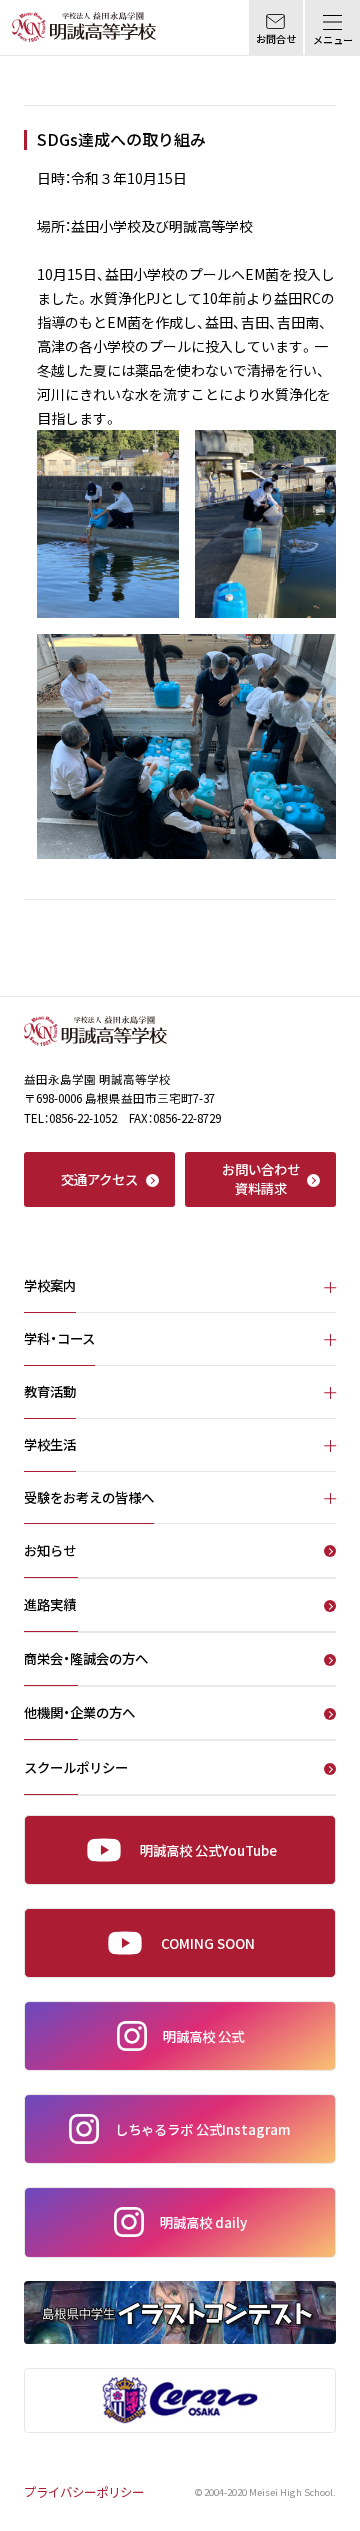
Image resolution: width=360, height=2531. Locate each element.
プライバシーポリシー (84, 2492)
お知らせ (50, 1552)
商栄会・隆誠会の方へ (86, 1660)
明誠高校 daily (203, 2222)
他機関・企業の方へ (79, 1714)
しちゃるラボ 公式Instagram (203, 2129)
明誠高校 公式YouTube (208, 1850)
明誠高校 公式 (203, 2036)
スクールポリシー (76, 1769)
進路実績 (50, 1606)
